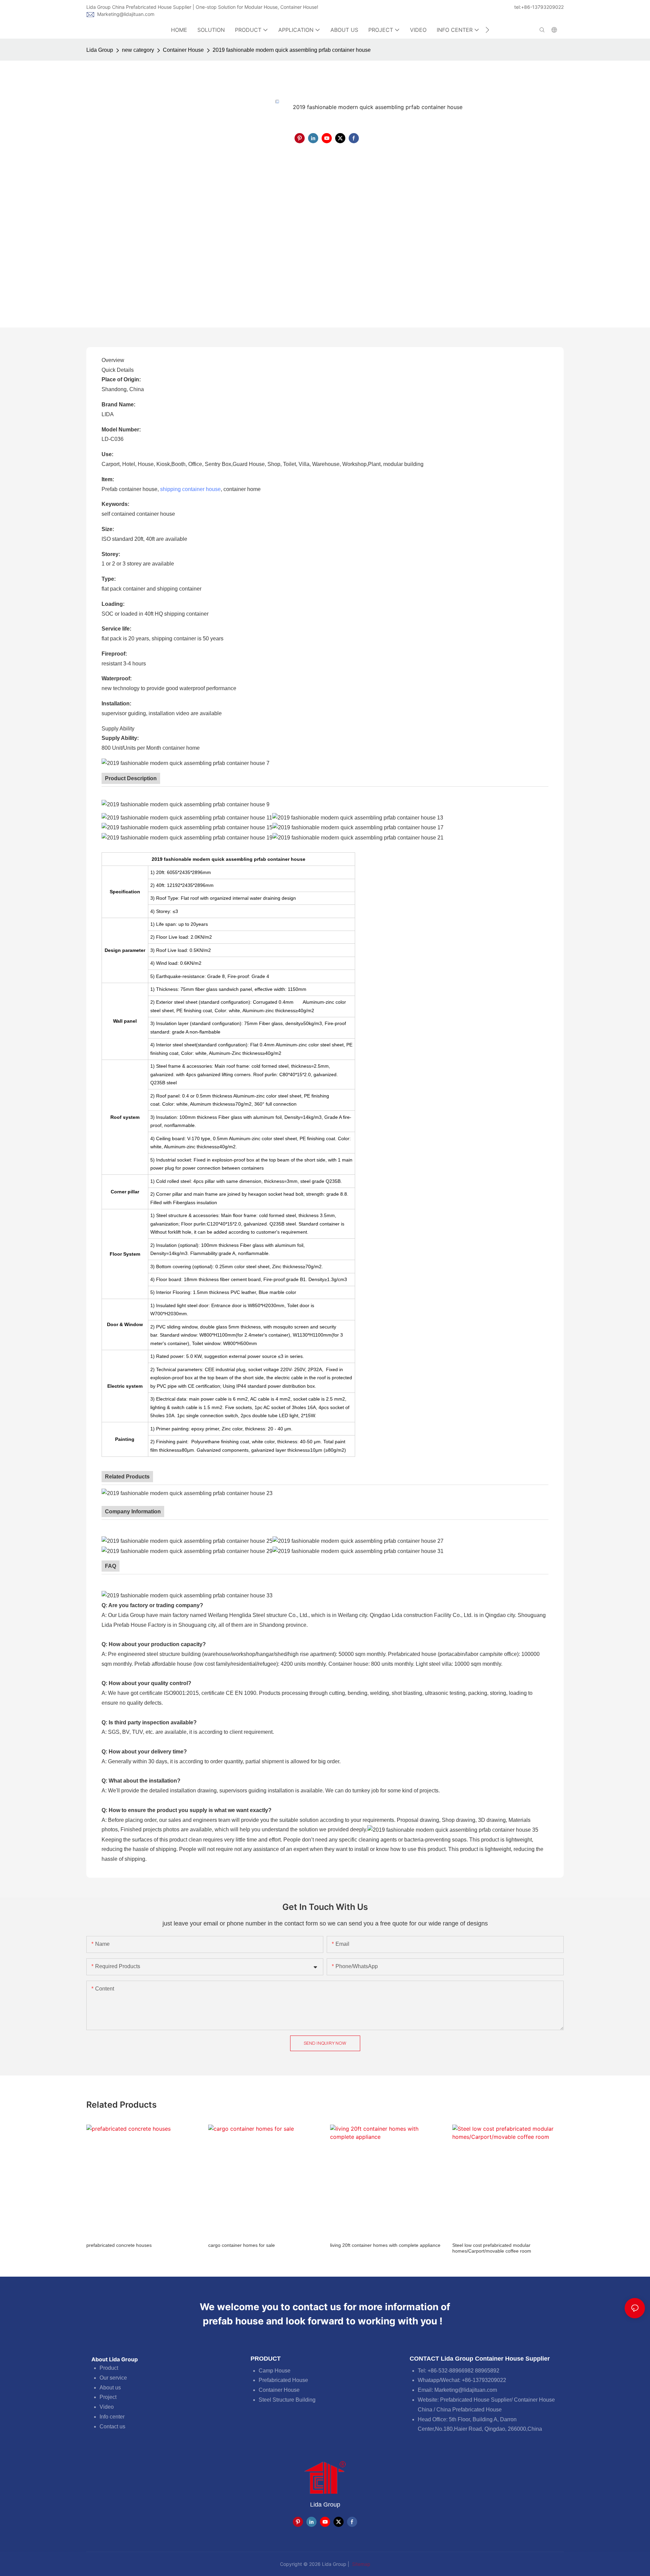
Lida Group (100, 50)
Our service (113, 2378)
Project (108, 2397)
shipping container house (190, 489)
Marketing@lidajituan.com (126, 14)
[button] (487, 30)
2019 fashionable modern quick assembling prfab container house (292, 50)
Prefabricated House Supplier (476, 2400)
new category (138, 50)
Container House (183, 50)
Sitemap (361, 2564)
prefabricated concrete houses (119, 2245)
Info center (112, 2417)
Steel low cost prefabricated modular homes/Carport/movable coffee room (492, 2248)
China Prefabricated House (469, 2410)
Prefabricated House (283, 2380)
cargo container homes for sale (242, 2245)
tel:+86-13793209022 (539, 7)
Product (109, 2368)
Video (107, 2407)
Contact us (112, 2426)
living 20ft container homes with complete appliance (385, 2245)
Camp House (275, 2371)
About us (110, 2388)
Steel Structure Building (287, 2400)
